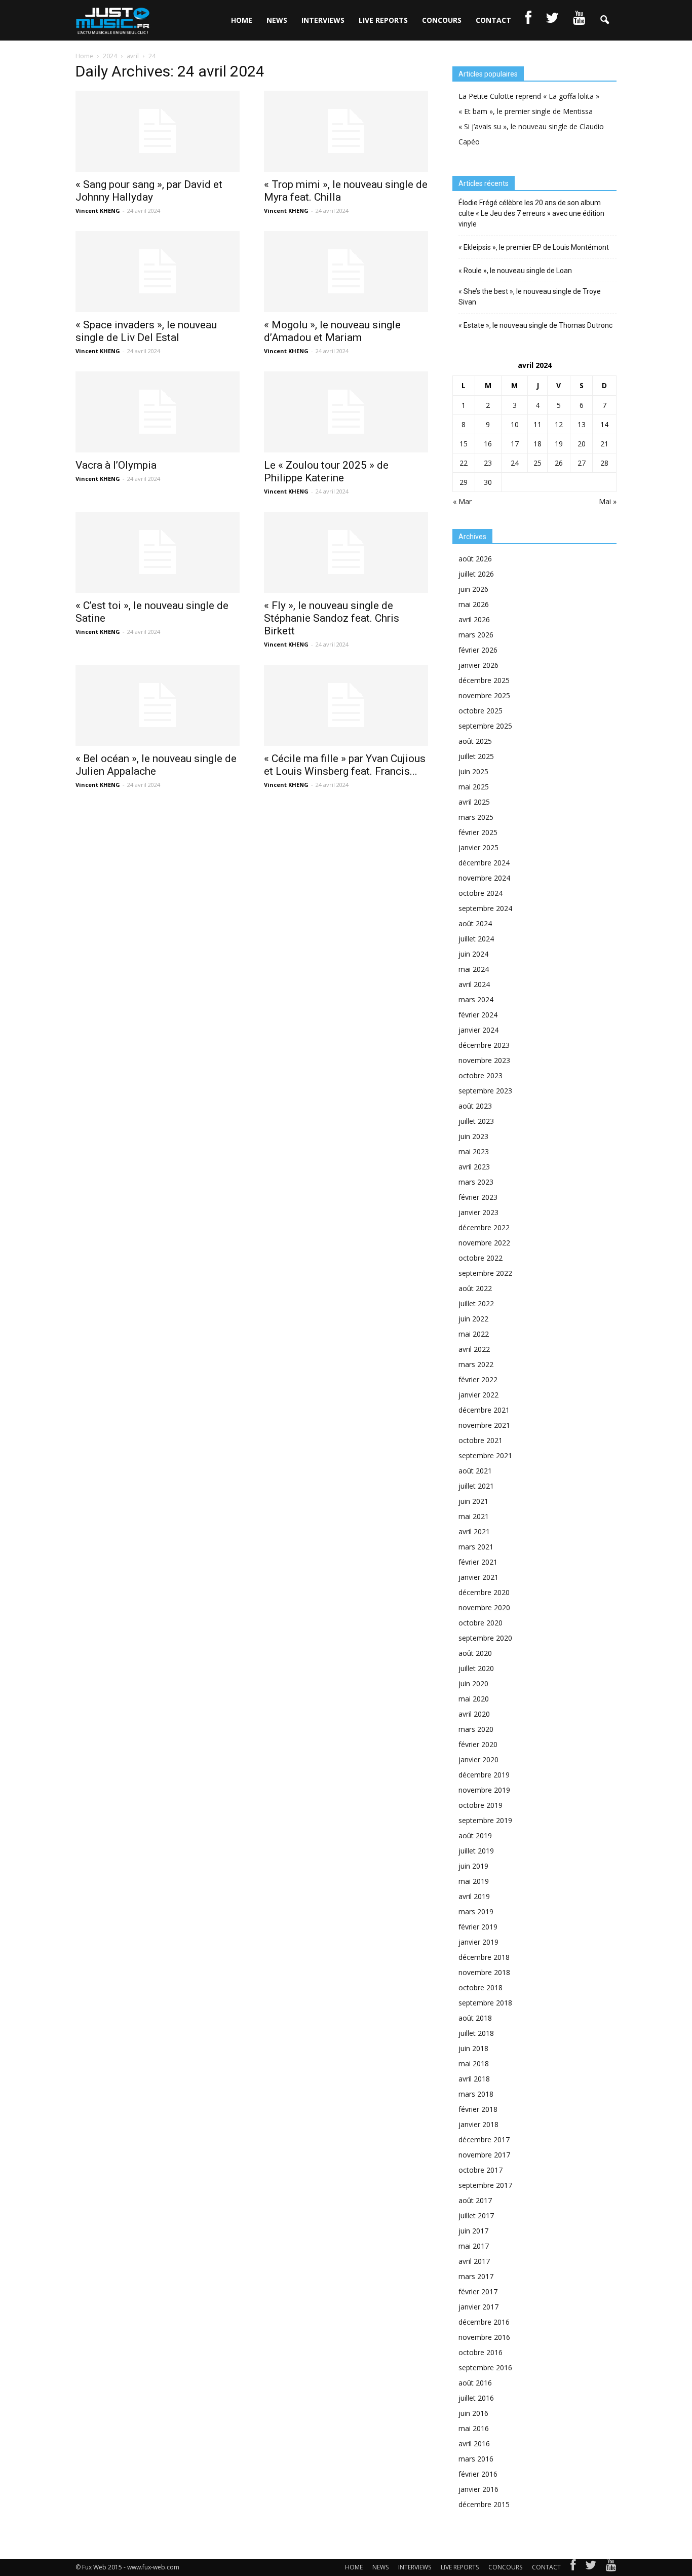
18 (537, 444)
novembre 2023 (484, 1060)
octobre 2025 (480, 711)
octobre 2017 (480, 2170)
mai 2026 (474, 604)
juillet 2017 (476, 2215)
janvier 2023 (478, 1212)
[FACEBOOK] (528, 20)
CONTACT (493, 20)
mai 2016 (474, 2428)
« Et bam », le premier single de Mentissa (526, 111)
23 (488, 463)
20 (582, 444)
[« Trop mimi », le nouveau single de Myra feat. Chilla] (346, 131)
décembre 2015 (484, 2504)
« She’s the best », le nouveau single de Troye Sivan (530, 297)
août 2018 (475, 2018)
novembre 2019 (484, 1790)
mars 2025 (476, 817)
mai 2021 (474, 1516)
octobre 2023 (480, 1075)
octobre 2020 (480, 1623)
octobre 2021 (480, 1440)
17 (515, 444)
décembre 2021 (484, 1410)
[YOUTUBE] (579, 20)
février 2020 (478, 1744)
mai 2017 (474, 2246)
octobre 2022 (480, 1258)
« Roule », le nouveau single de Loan (515, 271)
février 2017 (478, 2291)
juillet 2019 (476, 1851)
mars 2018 (476, 2094)
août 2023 (475, 1106)
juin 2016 (473, 2413)
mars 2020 (476, 1729)
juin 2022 (473, 1319)
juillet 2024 (476, 939)
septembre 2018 (485, 2003)
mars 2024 (476, 999)
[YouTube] (611, 2567)
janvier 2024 (478, 1030)
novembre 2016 (484, 2337)
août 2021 (475, 1471)
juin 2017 (473, 2231)
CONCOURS (442, 20)
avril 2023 (474, 1167)
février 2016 (478, 2474)
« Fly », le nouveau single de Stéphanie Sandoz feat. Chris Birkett (332, 618)
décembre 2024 (484, 863)
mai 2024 (474, 969)
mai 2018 (474, 2063)
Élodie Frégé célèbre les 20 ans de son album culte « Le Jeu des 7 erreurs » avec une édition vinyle (531, 213)
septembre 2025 (485, 726)
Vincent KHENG (98, 211)
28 (604, 463)
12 (559, 424)
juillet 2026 (476, 574)
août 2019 (475, 1835)
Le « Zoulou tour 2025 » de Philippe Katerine (326, 471)
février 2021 (478, 1562)
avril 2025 (474, 802)
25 (537, 463)
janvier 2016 (478, 2489)
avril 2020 (474, 1714)
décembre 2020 (484, 1592)
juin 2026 (473, 589)
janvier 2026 (478, 665)
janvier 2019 (478, 1942)
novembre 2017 (484, 2155)
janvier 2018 (478, 2124)
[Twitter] (591, 2567)
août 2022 (475, 1288)
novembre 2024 (484, 878)
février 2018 (478, 2109)
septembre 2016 (485, 2367)
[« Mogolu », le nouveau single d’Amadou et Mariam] (346, 272)
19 (559, 444)
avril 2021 (474, 1531)
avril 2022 (474, 1349)
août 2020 (475, 1653)
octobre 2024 (480, 893)
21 (604, 444)
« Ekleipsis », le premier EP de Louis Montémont (534, 247)
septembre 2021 (485, 1455)
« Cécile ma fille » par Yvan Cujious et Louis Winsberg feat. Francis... (345, 765)
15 (464, 444)
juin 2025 (473, 771)
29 (464, 482)
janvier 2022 (478, 1395)
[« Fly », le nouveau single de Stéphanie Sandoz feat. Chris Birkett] (346, 552)
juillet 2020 (476, 1668)
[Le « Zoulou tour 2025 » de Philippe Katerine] (346, 412)
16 (488, 444)
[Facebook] (573, 2567)
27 (582, 463)
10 (515, 424)
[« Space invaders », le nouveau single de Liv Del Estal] (158, 272)
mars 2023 (476, 1182)
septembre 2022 (485, 1273)
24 (515, 463)
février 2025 (478, 832)
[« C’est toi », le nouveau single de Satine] (158, 552)
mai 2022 (474, 1334)
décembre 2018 (484, 1957)
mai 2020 (474, 1699)
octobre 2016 (480, 2352)
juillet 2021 (476, 1486)
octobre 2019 (480, 1805)
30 (488, 482)
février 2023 (478, 1197)
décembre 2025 (484, 680)
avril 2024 (474, 984)
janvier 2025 (478, 847)
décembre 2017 (484, 2139)
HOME (242, 20)
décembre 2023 (484, 1045)
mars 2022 (476, 1364)
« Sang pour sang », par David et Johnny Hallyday (149, 191)
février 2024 (478, 1015)
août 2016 (475, 2383)
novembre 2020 (484, 1607)
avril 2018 (474, 2079)
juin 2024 (473, 954)
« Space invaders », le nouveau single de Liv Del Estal (146, 331)
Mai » (608, 501)
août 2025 (475, 741)
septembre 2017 (485, 2185)
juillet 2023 (476, 1121)
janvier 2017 (478, 2307)
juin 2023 (473, 1136)
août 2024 (475, 923)
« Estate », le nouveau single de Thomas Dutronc (535, 325)
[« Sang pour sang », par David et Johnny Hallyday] (158, 131)
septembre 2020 (485, 1638)
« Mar (462, 501)
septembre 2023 (485, 1091)
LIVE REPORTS (383, 20)
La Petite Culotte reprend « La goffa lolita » (529, 96)
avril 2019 (474, 1896)
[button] (604, 20)
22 (464, 463)
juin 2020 (473, 1683)
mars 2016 (476, 2459)
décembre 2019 (484, 1775)
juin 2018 (473, 2048)
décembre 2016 (484, 2322)
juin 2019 (473, 1866)
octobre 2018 (480, 1987)
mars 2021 (476, 1547)
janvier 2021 (478, 1577)
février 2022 (478, 1379)
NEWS (277, 20)
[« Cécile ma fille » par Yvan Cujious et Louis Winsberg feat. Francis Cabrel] (346, 705)
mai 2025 (474, 787)
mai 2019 (474, 1881)
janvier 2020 (478, 1759)
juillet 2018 (476, 2033)
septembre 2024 (485, 908)
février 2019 (478, 1927)
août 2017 (475, 2200)
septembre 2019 (485, 1820)
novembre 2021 (484, 1425)
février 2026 (478, 650)
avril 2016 (474, 2444)
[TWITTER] (552, 20)
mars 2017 (476, 2276)
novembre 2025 (484, 695)
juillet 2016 (476, 2398)
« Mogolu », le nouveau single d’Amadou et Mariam (332, 331)
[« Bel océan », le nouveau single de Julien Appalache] (158, 705)
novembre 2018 (484, 1972)
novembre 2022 (484, 1243)
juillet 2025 (476, 756)
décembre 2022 (484, 1227)
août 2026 (475, 559)
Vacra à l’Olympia (116, 465)
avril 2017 (474, 2261)
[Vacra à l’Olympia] (158, 412)
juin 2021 (473, 1501)
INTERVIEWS (323, 20)
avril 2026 (474, 619)
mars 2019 (476, 1911)
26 (559, 463)
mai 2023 (474, 1151)
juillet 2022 (476, 1303)
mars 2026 (476, 635)
